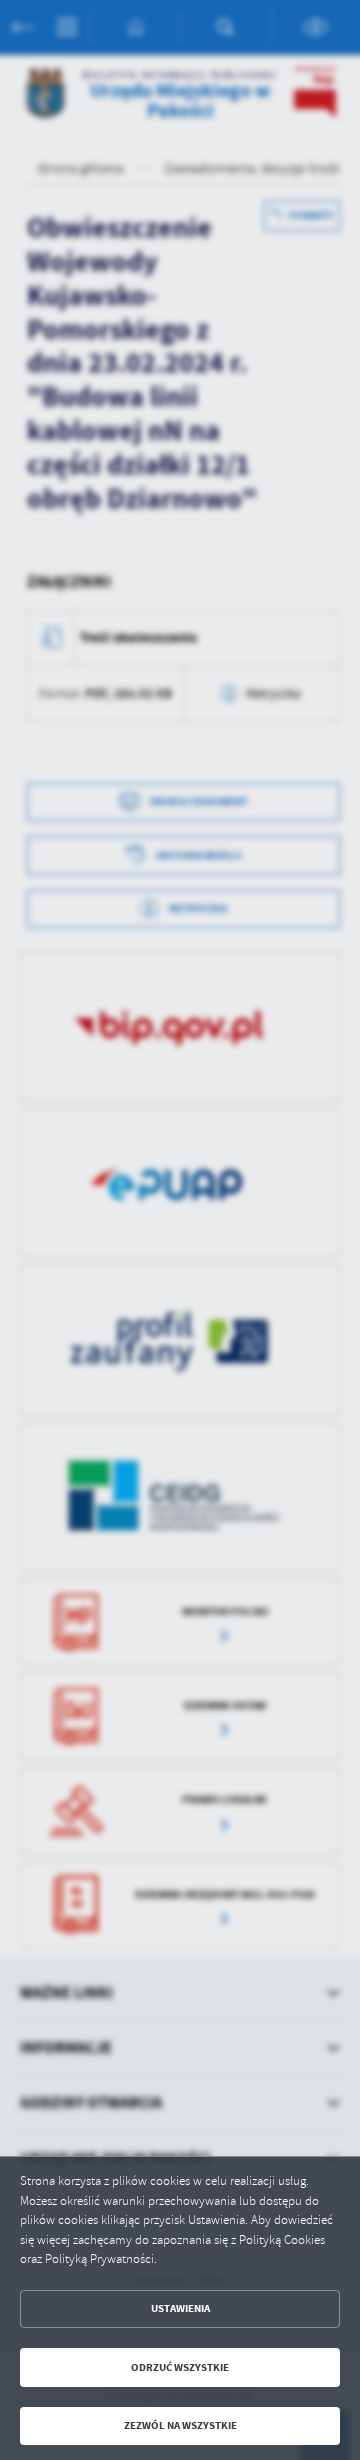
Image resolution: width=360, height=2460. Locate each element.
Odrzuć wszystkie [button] (180, 2367)
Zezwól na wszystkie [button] (180, 2425)
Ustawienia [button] (180, 2308)
